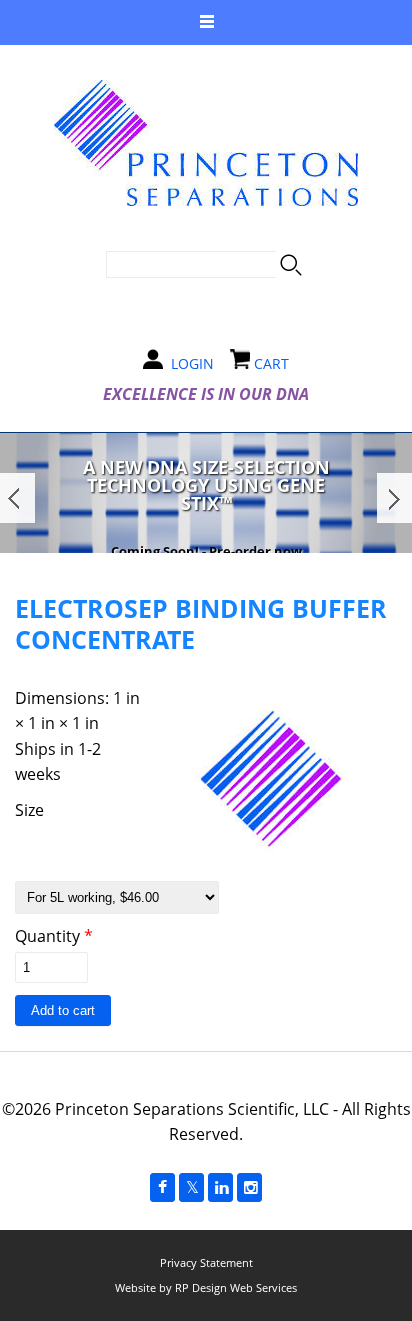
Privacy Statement (206, 1262)
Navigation (206, 22)
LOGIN (192, 363)
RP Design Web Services (236, 1287)
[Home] (206, 143)
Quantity (54, 936)
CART (271, 363)
